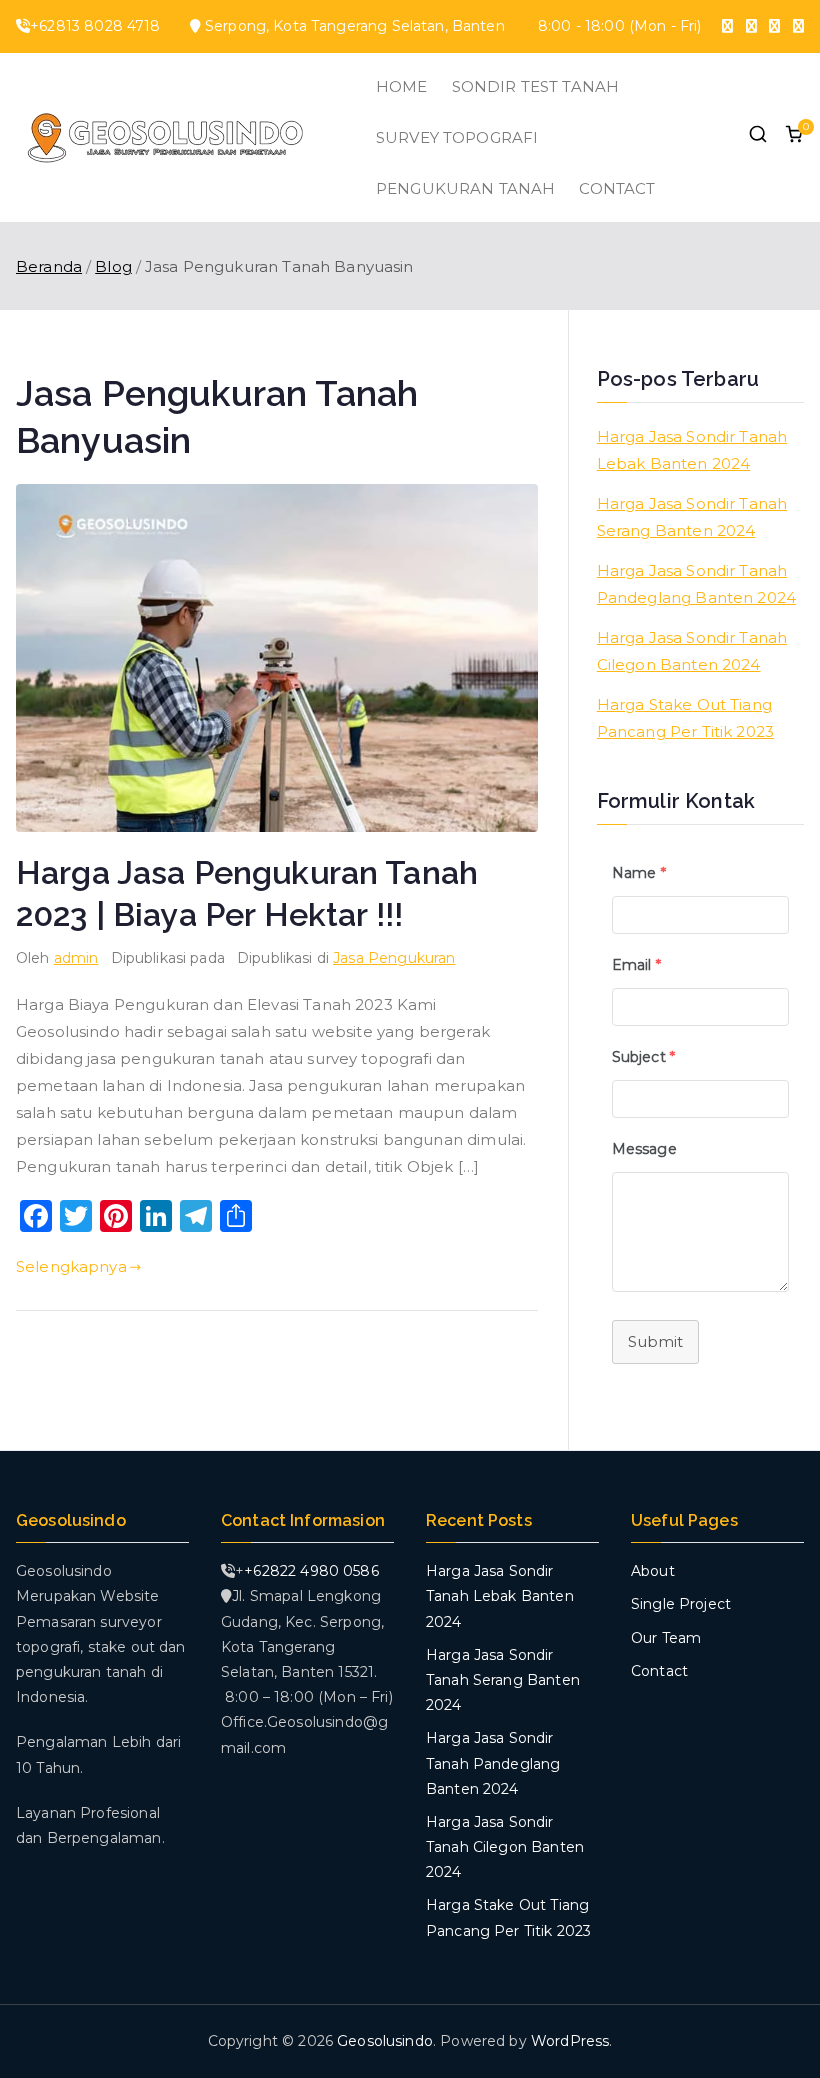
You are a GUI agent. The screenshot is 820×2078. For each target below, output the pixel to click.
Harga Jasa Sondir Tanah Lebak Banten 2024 (692, 450)
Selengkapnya (71, 1266)
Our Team (666, 1638)
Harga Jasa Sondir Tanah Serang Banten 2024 (692, 517)
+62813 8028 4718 (95, 26)
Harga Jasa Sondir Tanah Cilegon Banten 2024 (692, 651)
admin (76, 958)
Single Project (681, 1604)
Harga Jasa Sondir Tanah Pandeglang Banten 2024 (696, 584)
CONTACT (617, 188)
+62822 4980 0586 (311, 1571)
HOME (402, 86)
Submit (655, 1341)
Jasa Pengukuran (394, 958)
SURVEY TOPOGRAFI (457, 137)
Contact (659, 1671)
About (653, 1571)
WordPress (570, 2041)
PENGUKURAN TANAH (465, 188)
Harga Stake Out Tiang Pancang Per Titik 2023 (685, 718)
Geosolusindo (385, 2041)
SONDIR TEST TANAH (536, 86)
